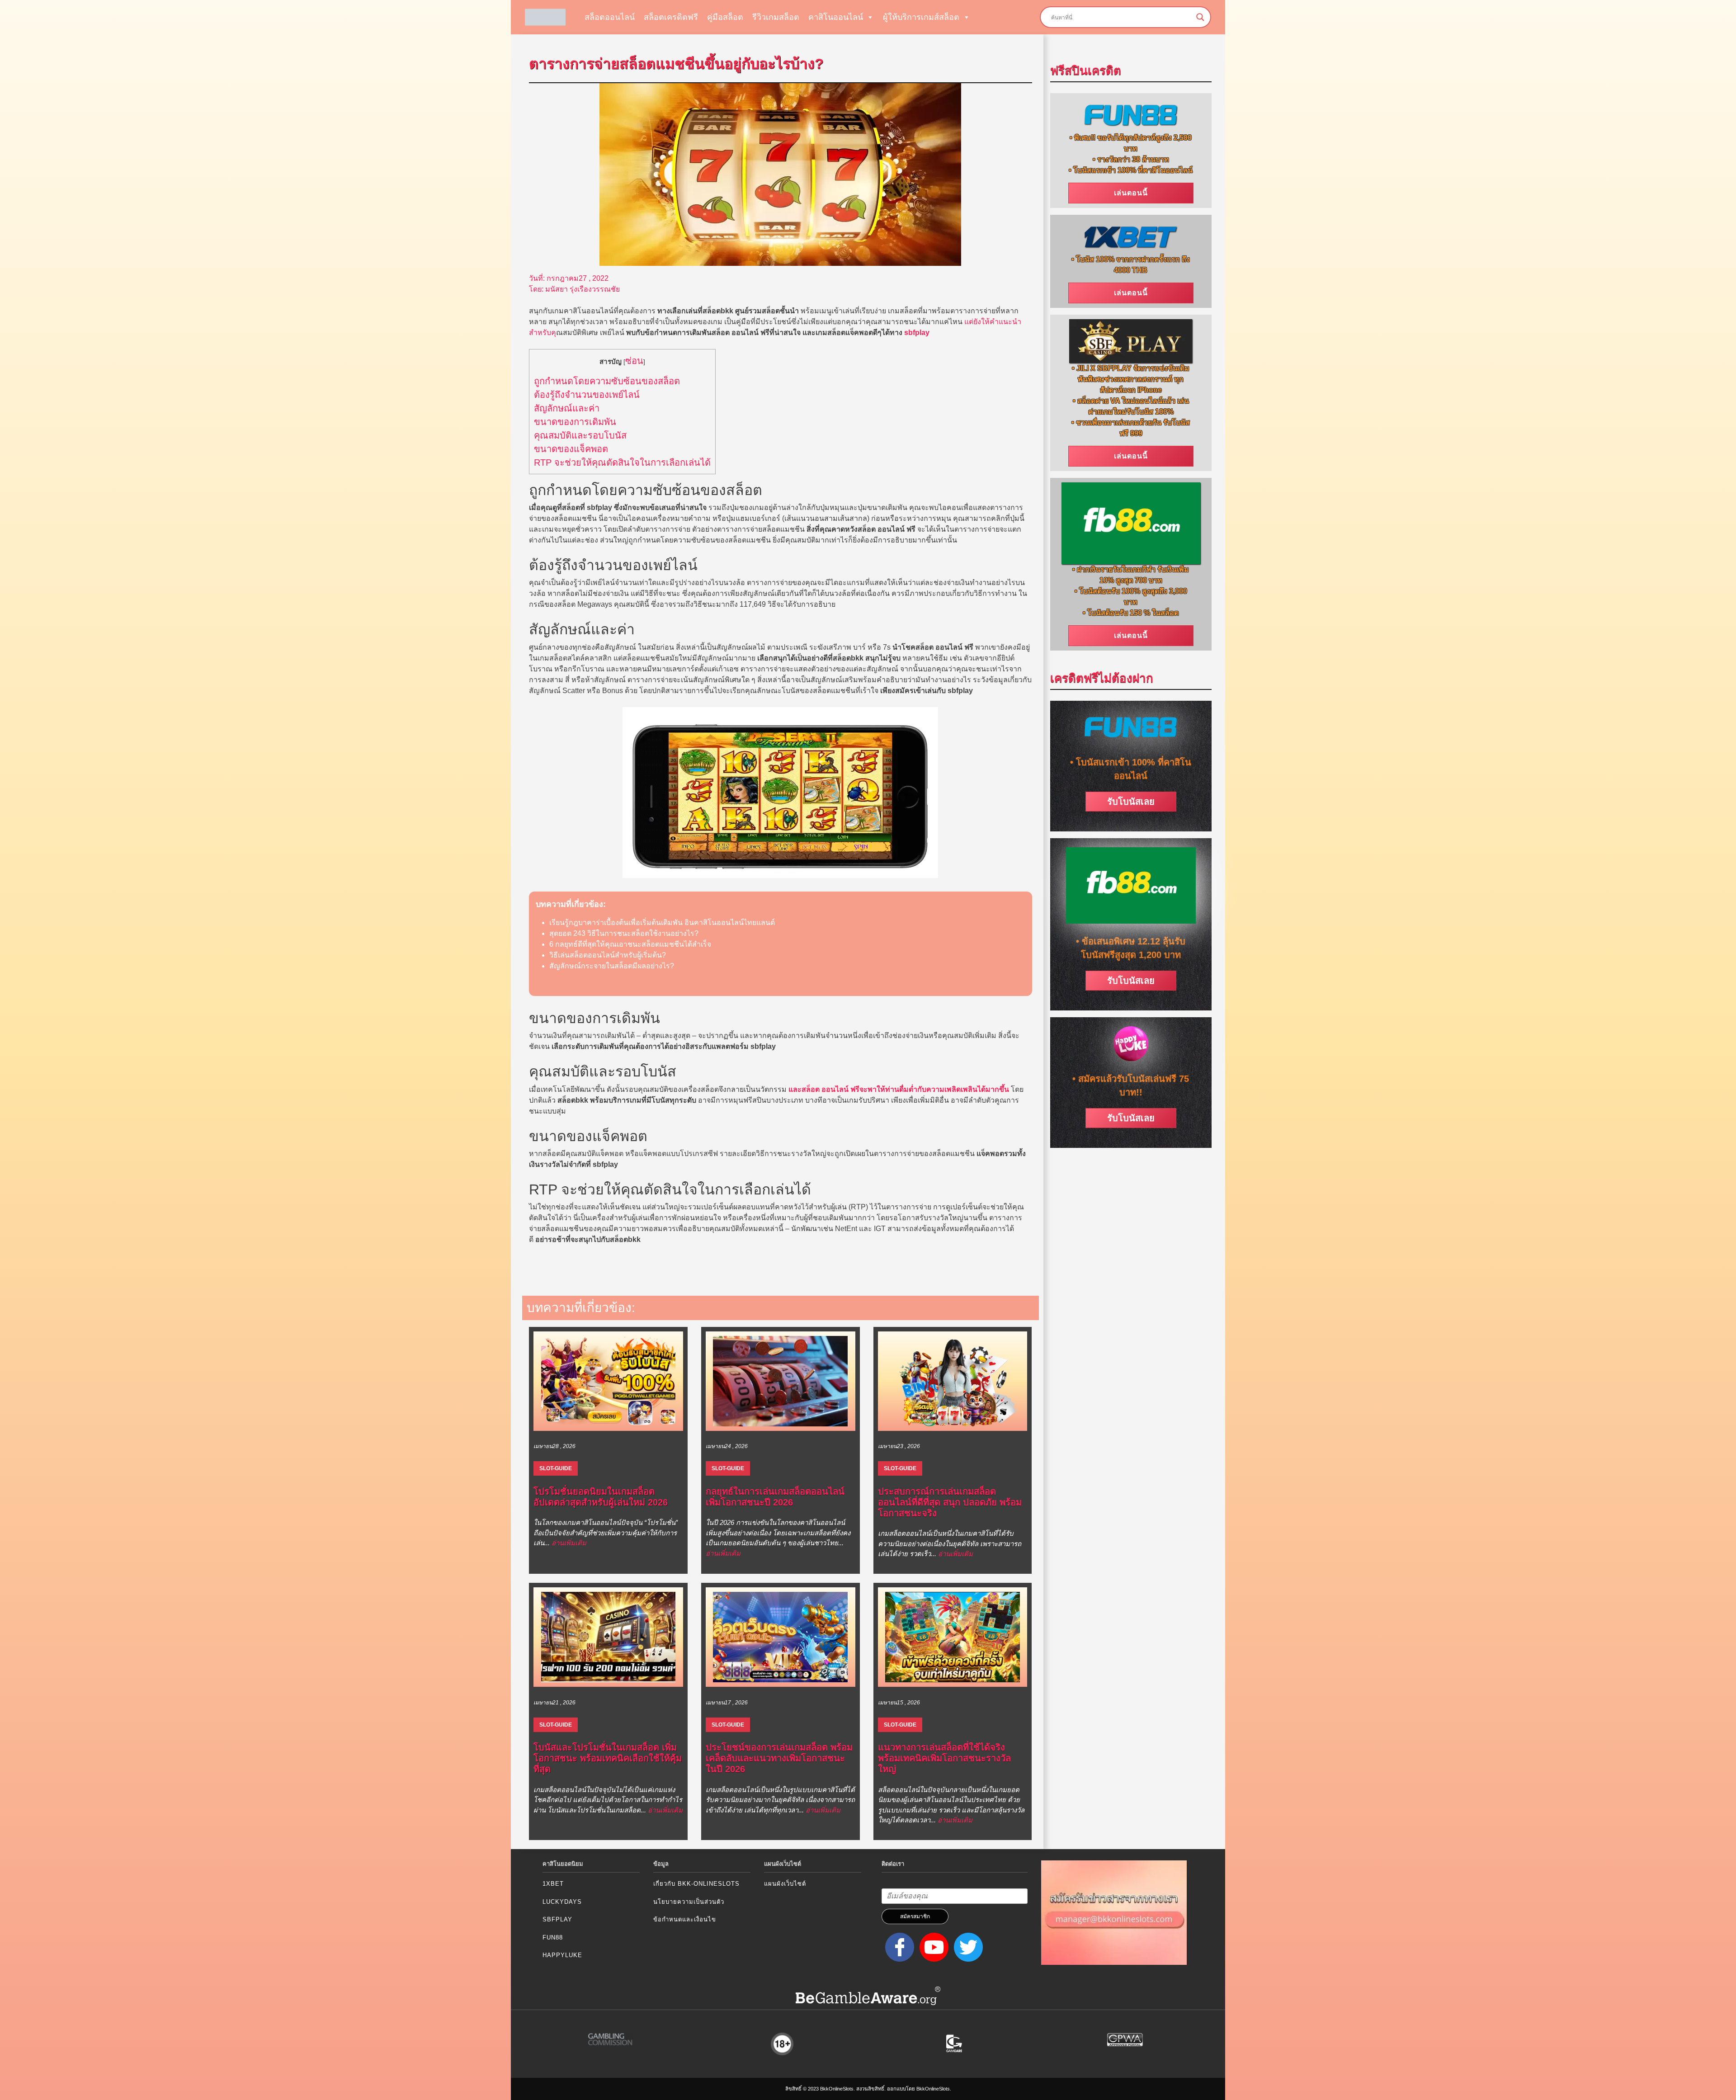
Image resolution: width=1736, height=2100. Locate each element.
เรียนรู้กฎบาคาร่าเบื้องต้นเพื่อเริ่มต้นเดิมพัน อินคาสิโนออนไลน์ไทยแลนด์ (662, 923)
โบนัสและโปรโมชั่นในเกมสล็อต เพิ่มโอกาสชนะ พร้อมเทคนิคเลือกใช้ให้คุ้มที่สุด (608, 1758)
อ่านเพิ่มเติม (569, 1543)
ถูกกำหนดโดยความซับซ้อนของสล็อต (607, 381)
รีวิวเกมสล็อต (776, 17)
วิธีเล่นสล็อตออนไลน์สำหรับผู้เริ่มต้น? (608, 955)
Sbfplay (557, 1919)
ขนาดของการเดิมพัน (575, 422)
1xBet (553, 1884)
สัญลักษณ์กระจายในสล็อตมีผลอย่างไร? (612, 966)
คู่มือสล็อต (725, 17)
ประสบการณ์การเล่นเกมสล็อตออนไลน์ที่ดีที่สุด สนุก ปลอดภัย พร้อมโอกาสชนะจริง (950, 1502)
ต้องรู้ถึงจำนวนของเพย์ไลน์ (587, 395)
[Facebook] (898, 1947)
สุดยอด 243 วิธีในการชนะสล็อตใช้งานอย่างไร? (624, 933)
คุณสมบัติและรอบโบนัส (580, 435)
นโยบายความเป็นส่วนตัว (689, 1902)
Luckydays (562, 1902)
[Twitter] (967, 1947)
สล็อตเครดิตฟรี (671, 17)
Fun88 (553, 1937)
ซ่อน (634, 361)
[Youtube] (932, 1947)
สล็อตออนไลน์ (610, 17)
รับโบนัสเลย (1131, 802)
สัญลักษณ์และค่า (567, 408)
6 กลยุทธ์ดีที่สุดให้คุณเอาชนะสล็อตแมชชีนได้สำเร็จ (630, 944)
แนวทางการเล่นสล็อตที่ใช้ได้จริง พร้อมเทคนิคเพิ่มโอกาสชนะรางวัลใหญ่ (944, 1758)
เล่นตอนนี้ (1131, 193)
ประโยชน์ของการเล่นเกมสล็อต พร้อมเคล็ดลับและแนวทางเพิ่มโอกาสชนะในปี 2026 (779, 1758)
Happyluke (562, 1955)
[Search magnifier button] (1200, 17)
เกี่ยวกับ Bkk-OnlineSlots (696, 1884)
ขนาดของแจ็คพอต (571, 449)
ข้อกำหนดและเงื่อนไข (685, 1919)
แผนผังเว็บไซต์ (785, 1884)
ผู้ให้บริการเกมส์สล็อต (921, 17)
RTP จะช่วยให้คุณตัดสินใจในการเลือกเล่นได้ (622, 462)
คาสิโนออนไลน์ (836, 17)
